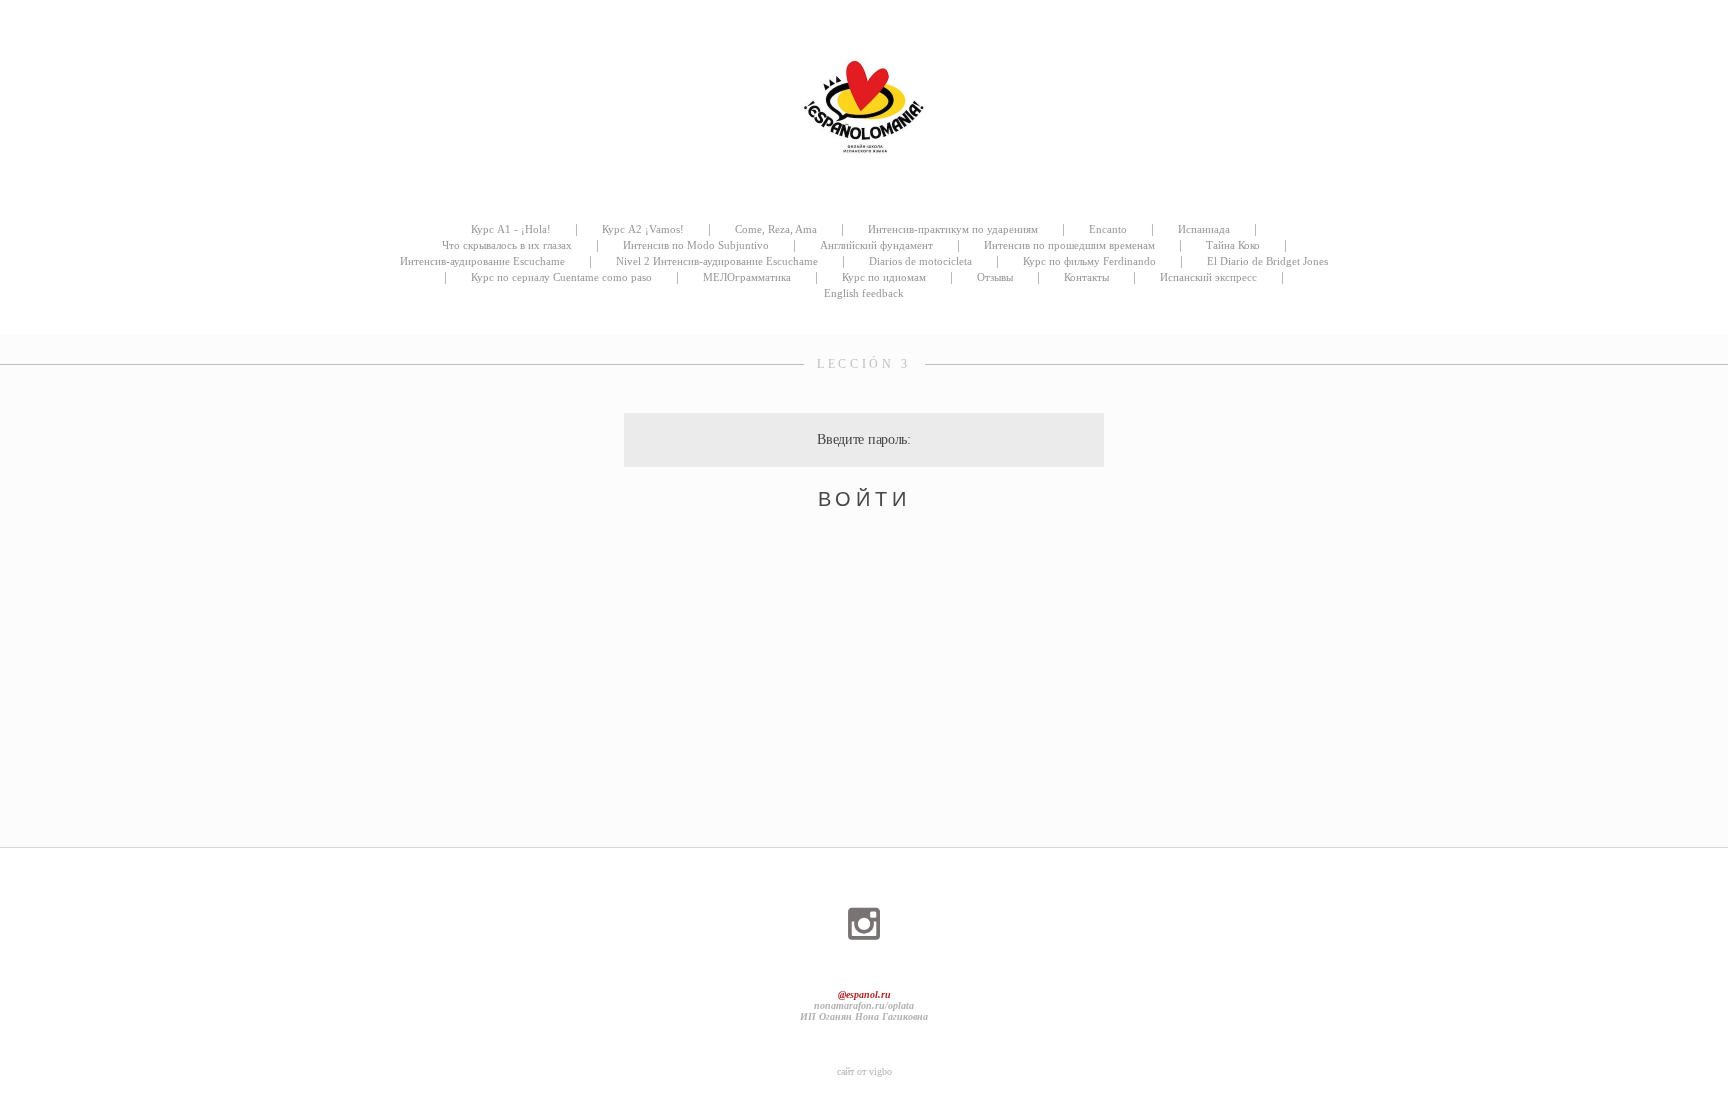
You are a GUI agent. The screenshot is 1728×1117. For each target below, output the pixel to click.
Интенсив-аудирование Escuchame (482, 261)
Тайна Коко (1233, 245)
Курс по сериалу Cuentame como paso (561, 277)
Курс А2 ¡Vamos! (643, 229)
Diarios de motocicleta (920, 261)
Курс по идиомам (884, 277)
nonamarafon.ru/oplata (864, 1005)
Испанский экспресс (1208, 277)
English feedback (864, 293)
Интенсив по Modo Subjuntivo (696, 245)
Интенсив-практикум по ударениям (953, 229)
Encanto (1108, 229)
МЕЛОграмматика (747, 277)
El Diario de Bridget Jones (1267, 261)
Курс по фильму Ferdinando (1089, 261)
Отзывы (995, 277)
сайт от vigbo (864, 1071)
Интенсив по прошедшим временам (1069, 245)
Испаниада (1204, 229)
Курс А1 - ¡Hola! (511, 229)
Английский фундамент (876, 245)
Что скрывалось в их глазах (507, 245)
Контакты (1086, 277)
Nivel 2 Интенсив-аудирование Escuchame (717, 261)
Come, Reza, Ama (776, 229)
